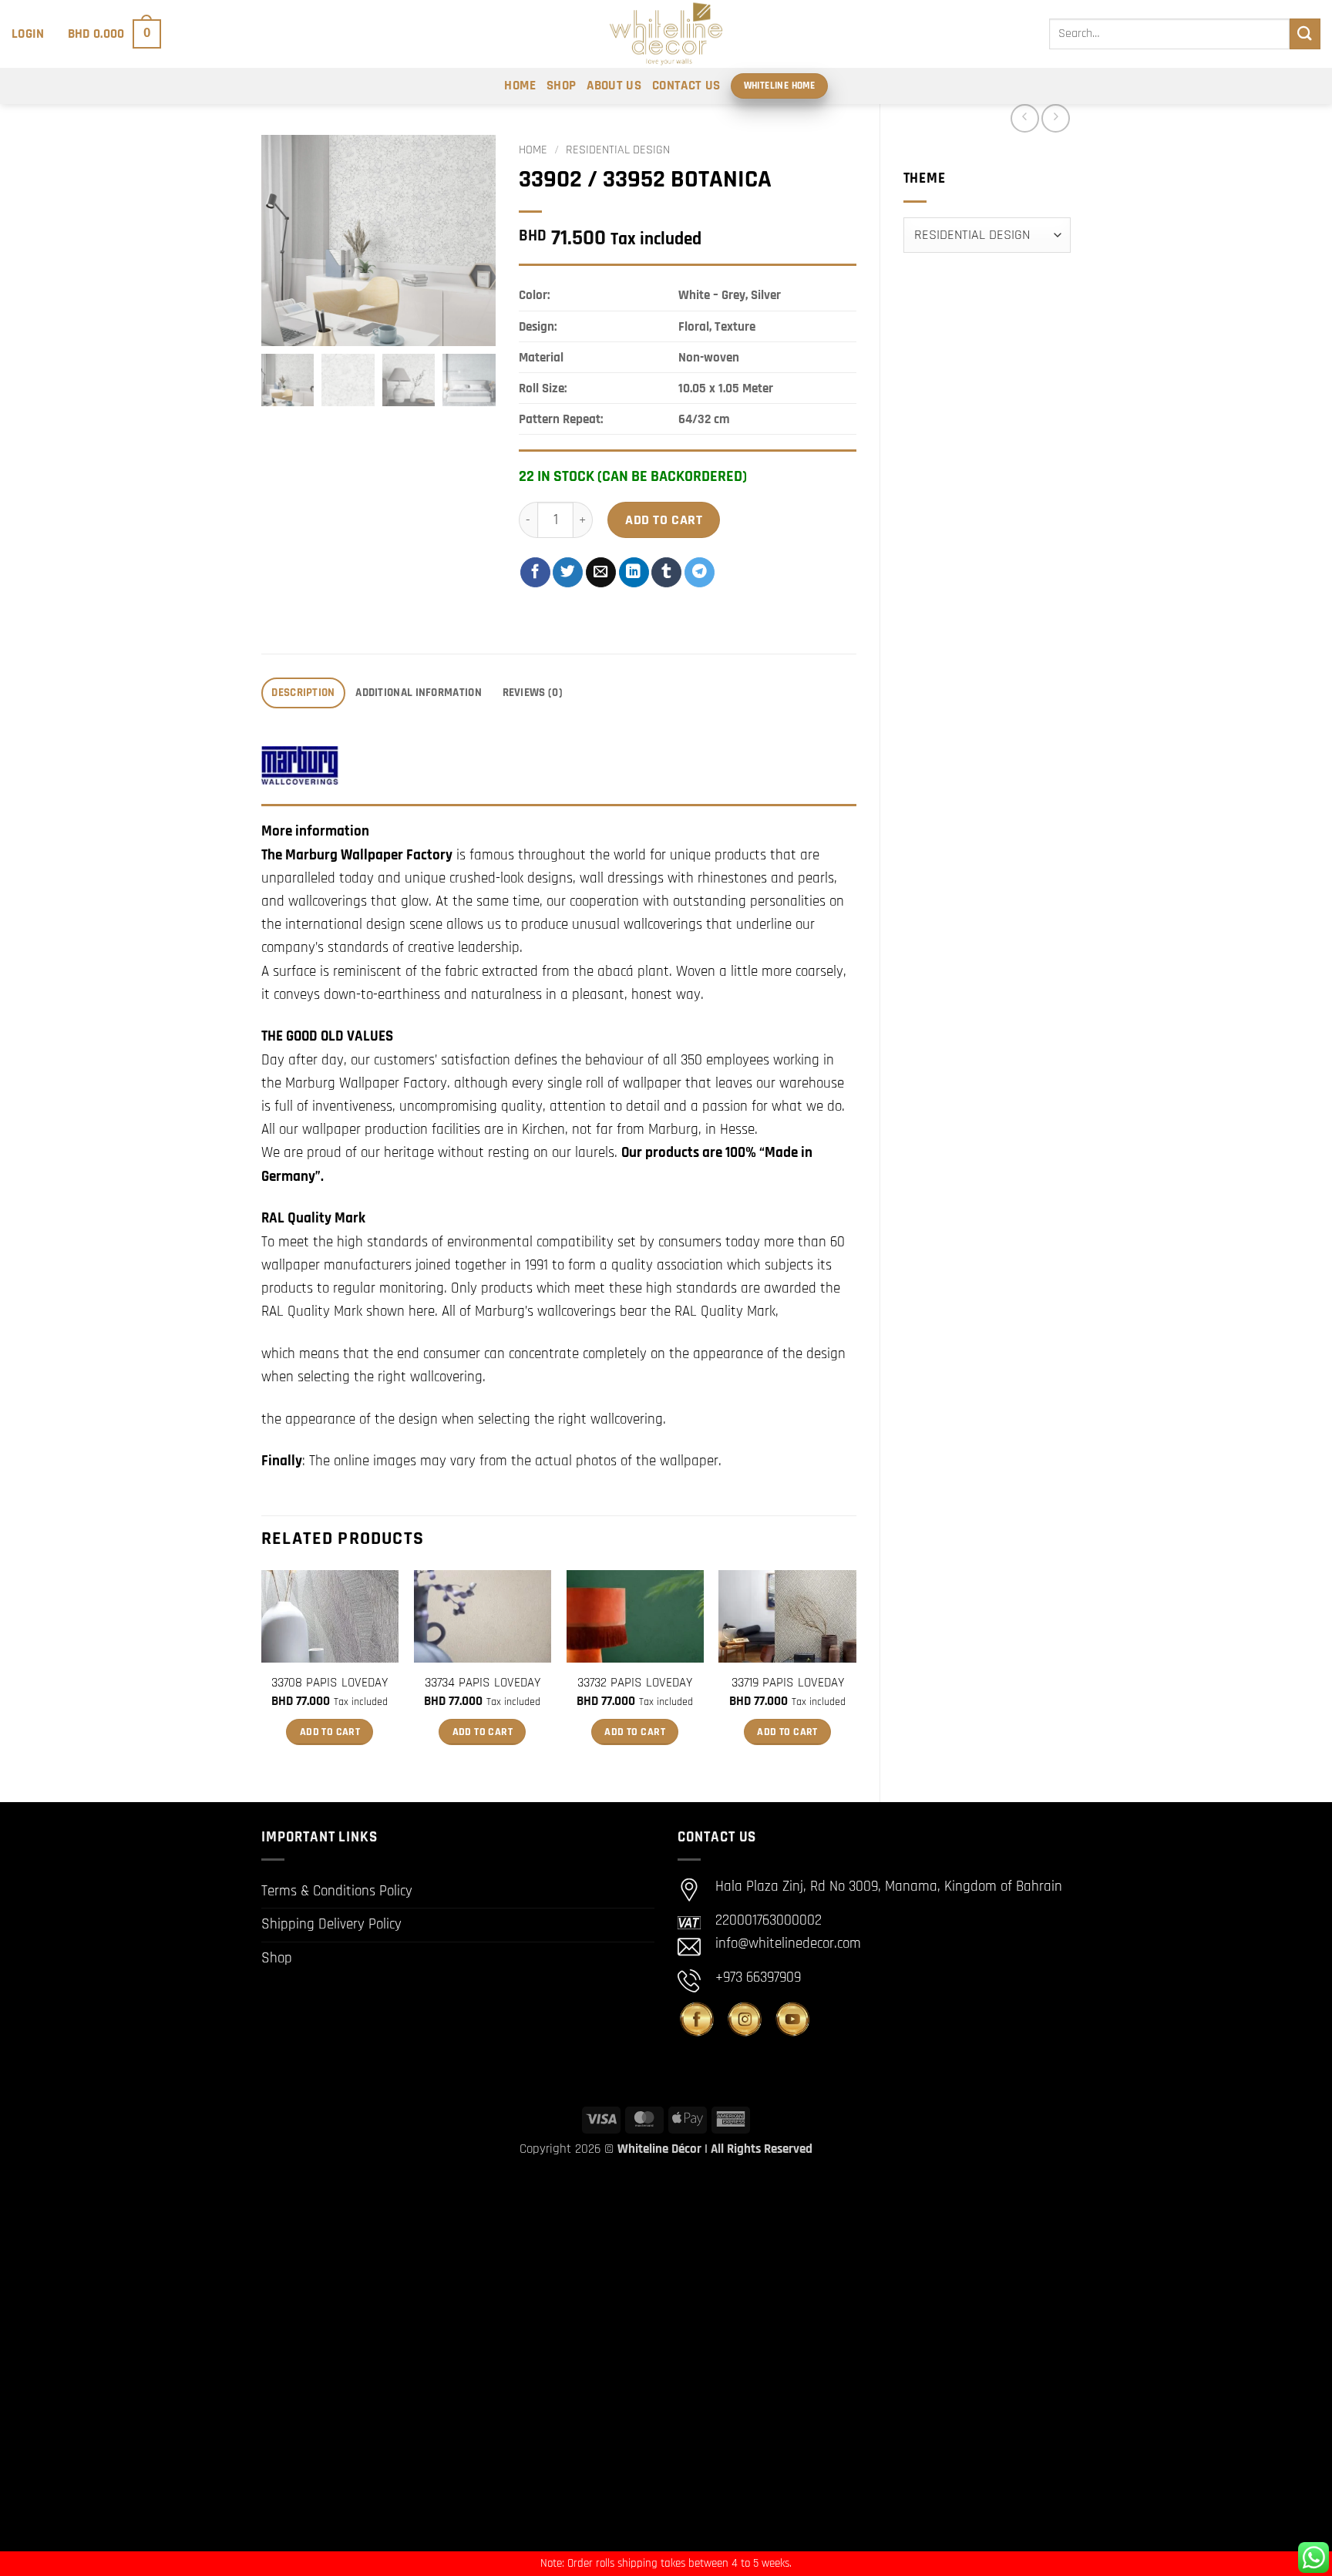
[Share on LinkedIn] (634, 572)
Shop (561, 86)
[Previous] (262, 1673)
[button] (28, 34)
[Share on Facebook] (535, 572)
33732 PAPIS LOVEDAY (635, 1683)
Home (520, 86)
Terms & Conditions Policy (337, 1891)
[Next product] (1025, 118)
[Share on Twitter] (568, 572)
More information (315, 831)
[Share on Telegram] (700, 572)
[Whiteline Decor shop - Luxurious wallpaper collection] (666, 34)
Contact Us (686, 86)
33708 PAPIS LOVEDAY (330, 1683)
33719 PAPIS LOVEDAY (788, 1683)
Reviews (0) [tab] (533, 693)
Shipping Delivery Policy (331, 1924)
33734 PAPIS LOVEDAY (483, 1683)
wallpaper (689, 1461)
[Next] (856, 1673)
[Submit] (1305, 34)
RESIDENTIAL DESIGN (618, 150)
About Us (614, 86)
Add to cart (664, 520)
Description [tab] (303, 693)
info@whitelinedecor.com (788, 1944)
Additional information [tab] (419, 693)
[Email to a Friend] (601, 572)
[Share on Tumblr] (666, 572)
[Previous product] (1056, 118)
